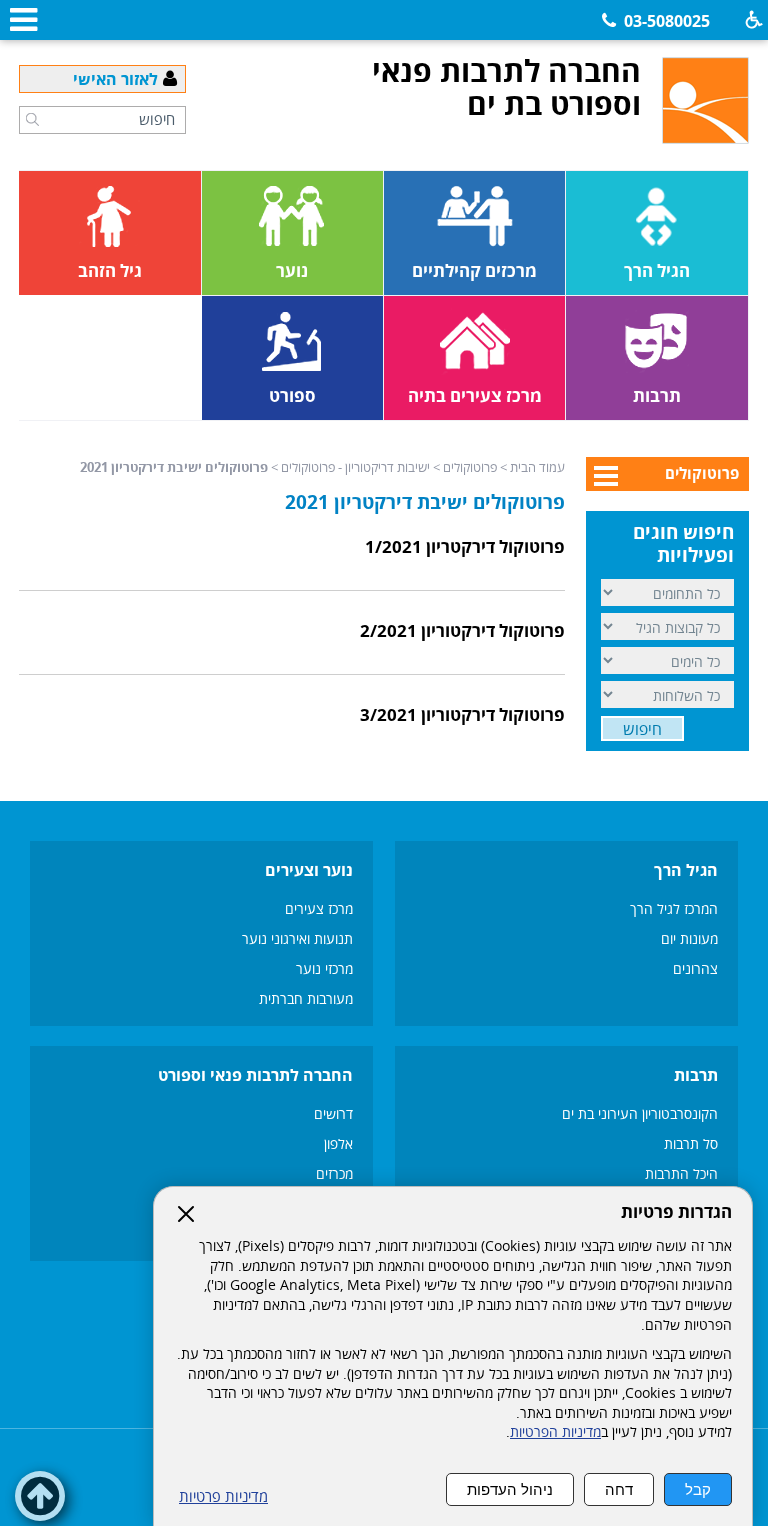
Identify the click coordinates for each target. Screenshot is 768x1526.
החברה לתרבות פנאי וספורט (255, 1075)
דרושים (333, 1113)
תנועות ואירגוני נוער (297, 938)
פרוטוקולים (470, 467)
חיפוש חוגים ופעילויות (683, 543)
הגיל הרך (686, 870)
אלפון (338, 1143)
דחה (619, 1489)
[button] (32, 119)
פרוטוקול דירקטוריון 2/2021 (462, 630)
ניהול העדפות (510, 1489)
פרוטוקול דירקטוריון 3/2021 (462, 714)
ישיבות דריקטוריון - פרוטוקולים (355, 467)
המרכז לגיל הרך (674, 908)
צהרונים (695, 968)
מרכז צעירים (319, 908)
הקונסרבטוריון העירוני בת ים (638, 1113)
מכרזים (334, 1173)
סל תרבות (691, 1143)
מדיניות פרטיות (223, 1496)
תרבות (696, 1075)
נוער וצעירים (309, 870)
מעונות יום (689, 938)
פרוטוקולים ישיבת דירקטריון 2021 (425, 502)
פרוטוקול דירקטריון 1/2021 (465, 546)
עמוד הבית (537, 467)
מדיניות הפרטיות (555, 1432)
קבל (698, 1489)
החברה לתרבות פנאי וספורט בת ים (506, 87)
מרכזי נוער (324, 968)
